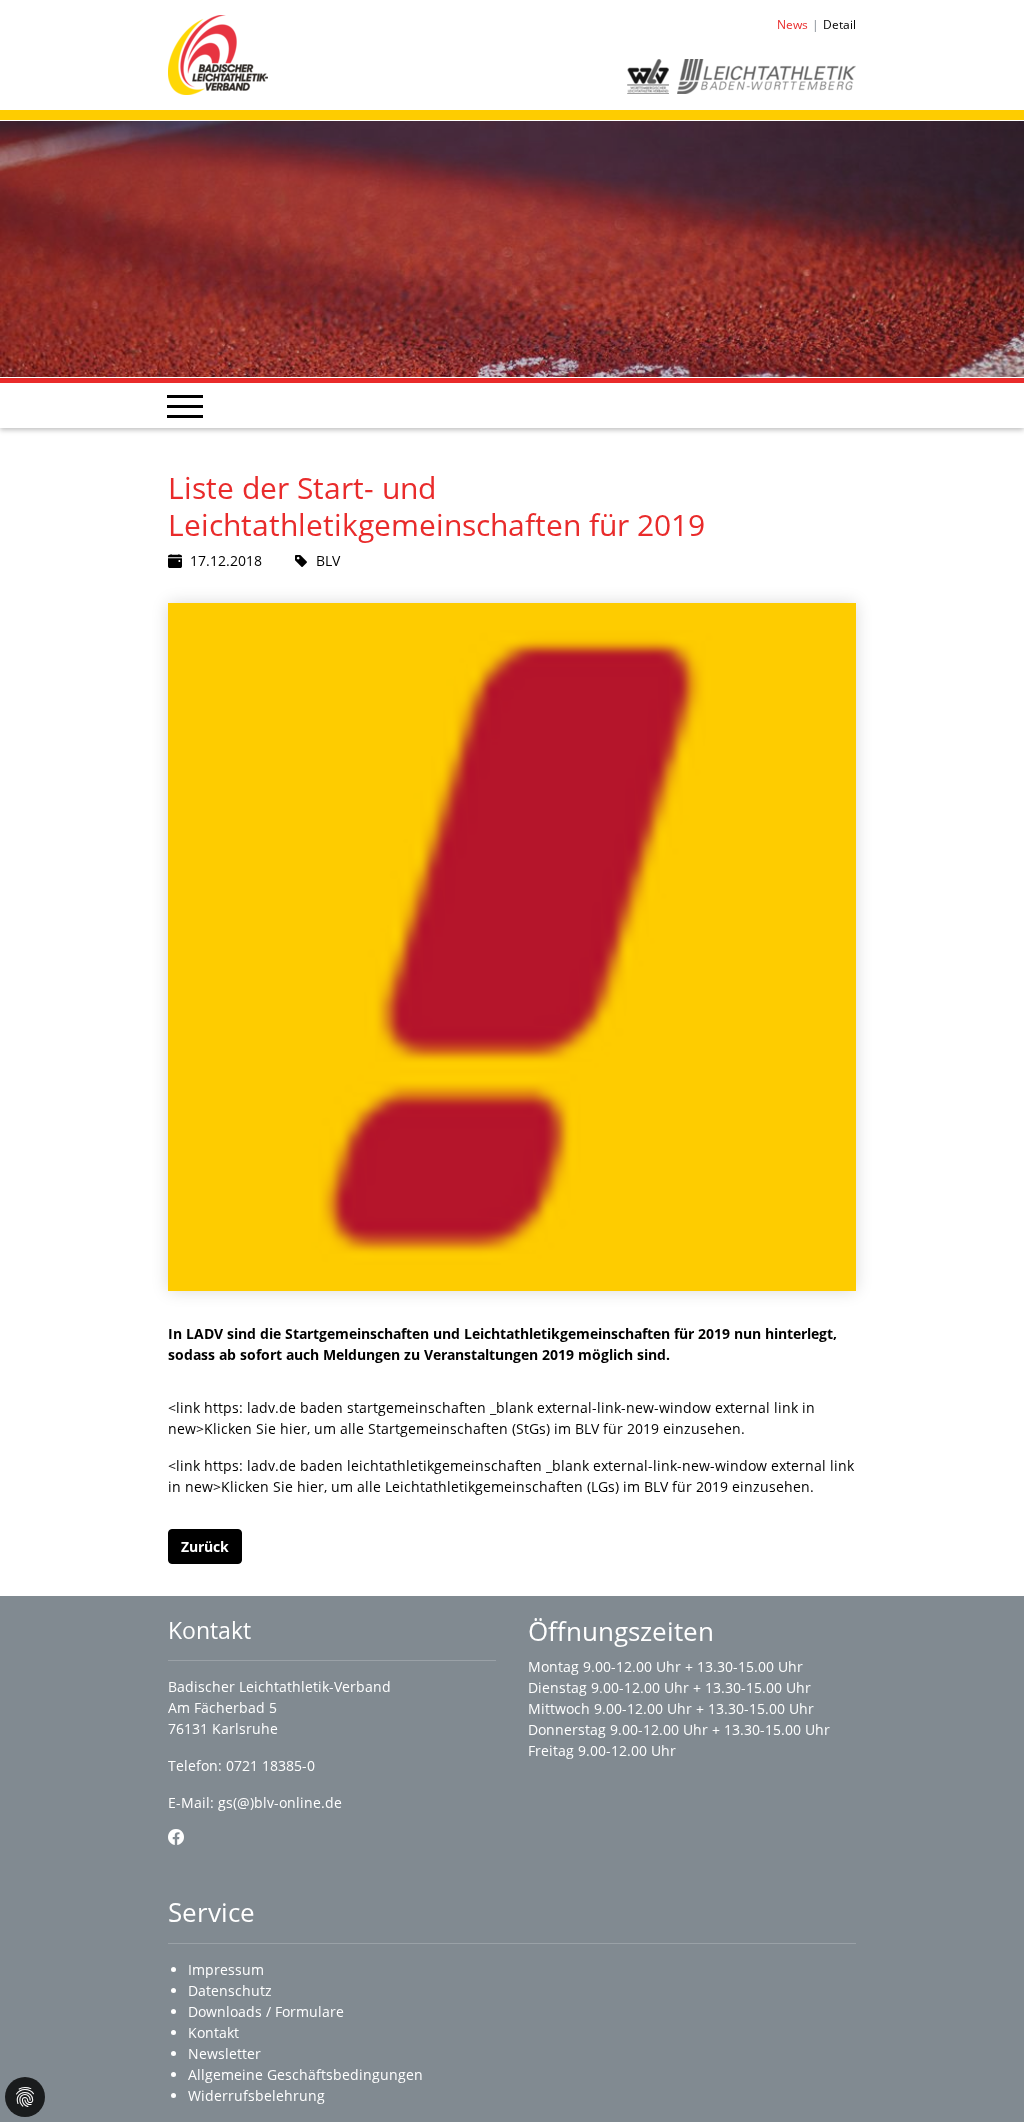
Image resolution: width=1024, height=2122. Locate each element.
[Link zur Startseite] (218, 53)
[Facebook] (176, 1837)
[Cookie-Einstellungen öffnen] (25, 2097)
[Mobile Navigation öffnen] (185, 406)
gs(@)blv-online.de (280, 1802)
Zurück (205, 1546)
